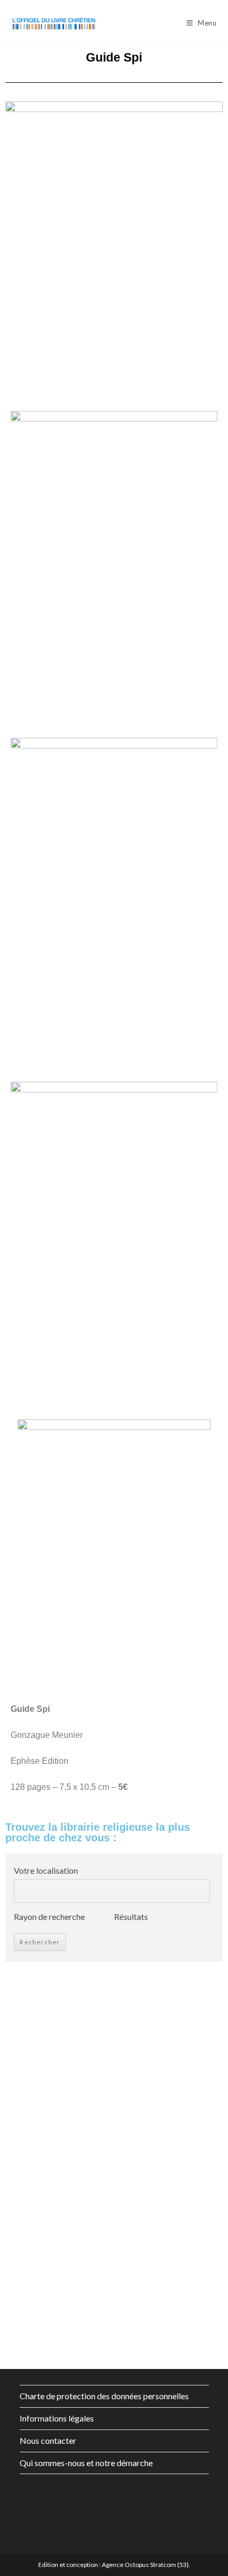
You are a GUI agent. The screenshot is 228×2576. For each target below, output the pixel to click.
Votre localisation (46, 1870)
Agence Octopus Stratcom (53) (145, 2565)
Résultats (131, 1916)
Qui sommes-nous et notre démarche (86, 2463)
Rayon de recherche (49, 1916)
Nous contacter (48, 2440)
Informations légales (57, 2418)
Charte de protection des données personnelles (104, 2396)
